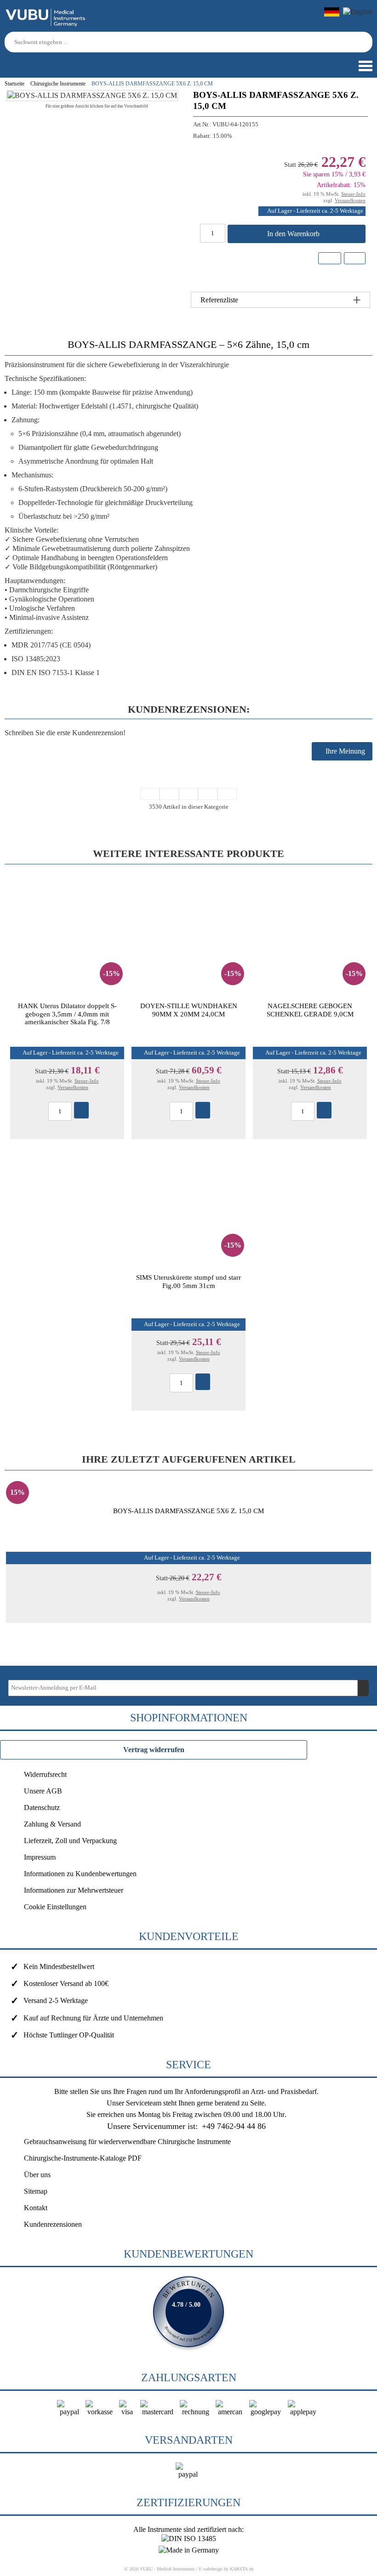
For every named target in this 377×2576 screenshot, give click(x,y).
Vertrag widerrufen (154, 1750)
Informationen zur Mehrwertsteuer (74, 1890)
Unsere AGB (43, 1791)
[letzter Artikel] (227, 794)
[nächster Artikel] (208, 794)
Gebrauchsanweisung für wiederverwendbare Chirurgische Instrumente (127, 2142)
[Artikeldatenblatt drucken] (354, 259)
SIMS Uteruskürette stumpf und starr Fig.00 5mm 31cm (188, 1281)
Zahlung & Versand (52, 1824)
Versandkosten (350, 200)
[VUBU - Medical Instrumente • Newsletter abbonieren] (363, 1688)
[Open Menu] (365, 66)
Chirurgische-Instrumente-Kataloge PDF (83, 2158)
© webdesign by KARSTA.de (226, 2569)
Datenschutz (42, 1807)
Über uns (37, 2175)
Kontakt (36, 2208)
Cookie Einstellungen (55, 1907)
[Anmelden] (8, 62)
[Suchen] (367, 42)
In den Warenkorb (294, 234)
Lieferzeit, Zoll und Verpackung (70, 1841)
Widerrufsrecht (45, 1774)
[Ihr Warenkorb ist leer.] (25, 62)
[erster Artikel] (150, 794)
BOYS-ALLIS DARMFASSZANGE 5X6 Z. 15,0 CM (188, 1511)
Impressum (40, 1857)
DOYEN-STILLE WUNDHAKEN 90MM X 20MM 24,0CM (189, 1010)
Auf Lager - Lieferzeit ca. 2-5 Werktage (315, 211)
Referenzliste (219, 300)
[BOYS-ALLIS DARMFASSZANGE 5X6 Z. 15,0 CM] (92, 95)
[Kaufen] (81, 1110)
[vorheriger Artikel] (169, 794)
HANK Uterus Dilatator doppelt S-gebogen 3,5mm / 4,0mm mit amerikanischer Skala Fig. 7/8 (67, 1014)
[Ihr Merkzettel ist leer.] (41, 62)
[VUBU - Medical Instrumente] (46, 25)
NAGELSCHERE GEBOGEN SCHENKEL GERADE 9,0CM (310, 1010)
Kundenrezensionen (53, 2224)
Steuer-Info (353, 194)
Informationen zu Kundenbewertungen (80, 1874)
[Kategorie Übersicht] (188, 794)
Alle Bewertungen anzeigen (188, 2312)
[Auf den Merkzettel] (330, 258)
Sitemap (36, 2191)
